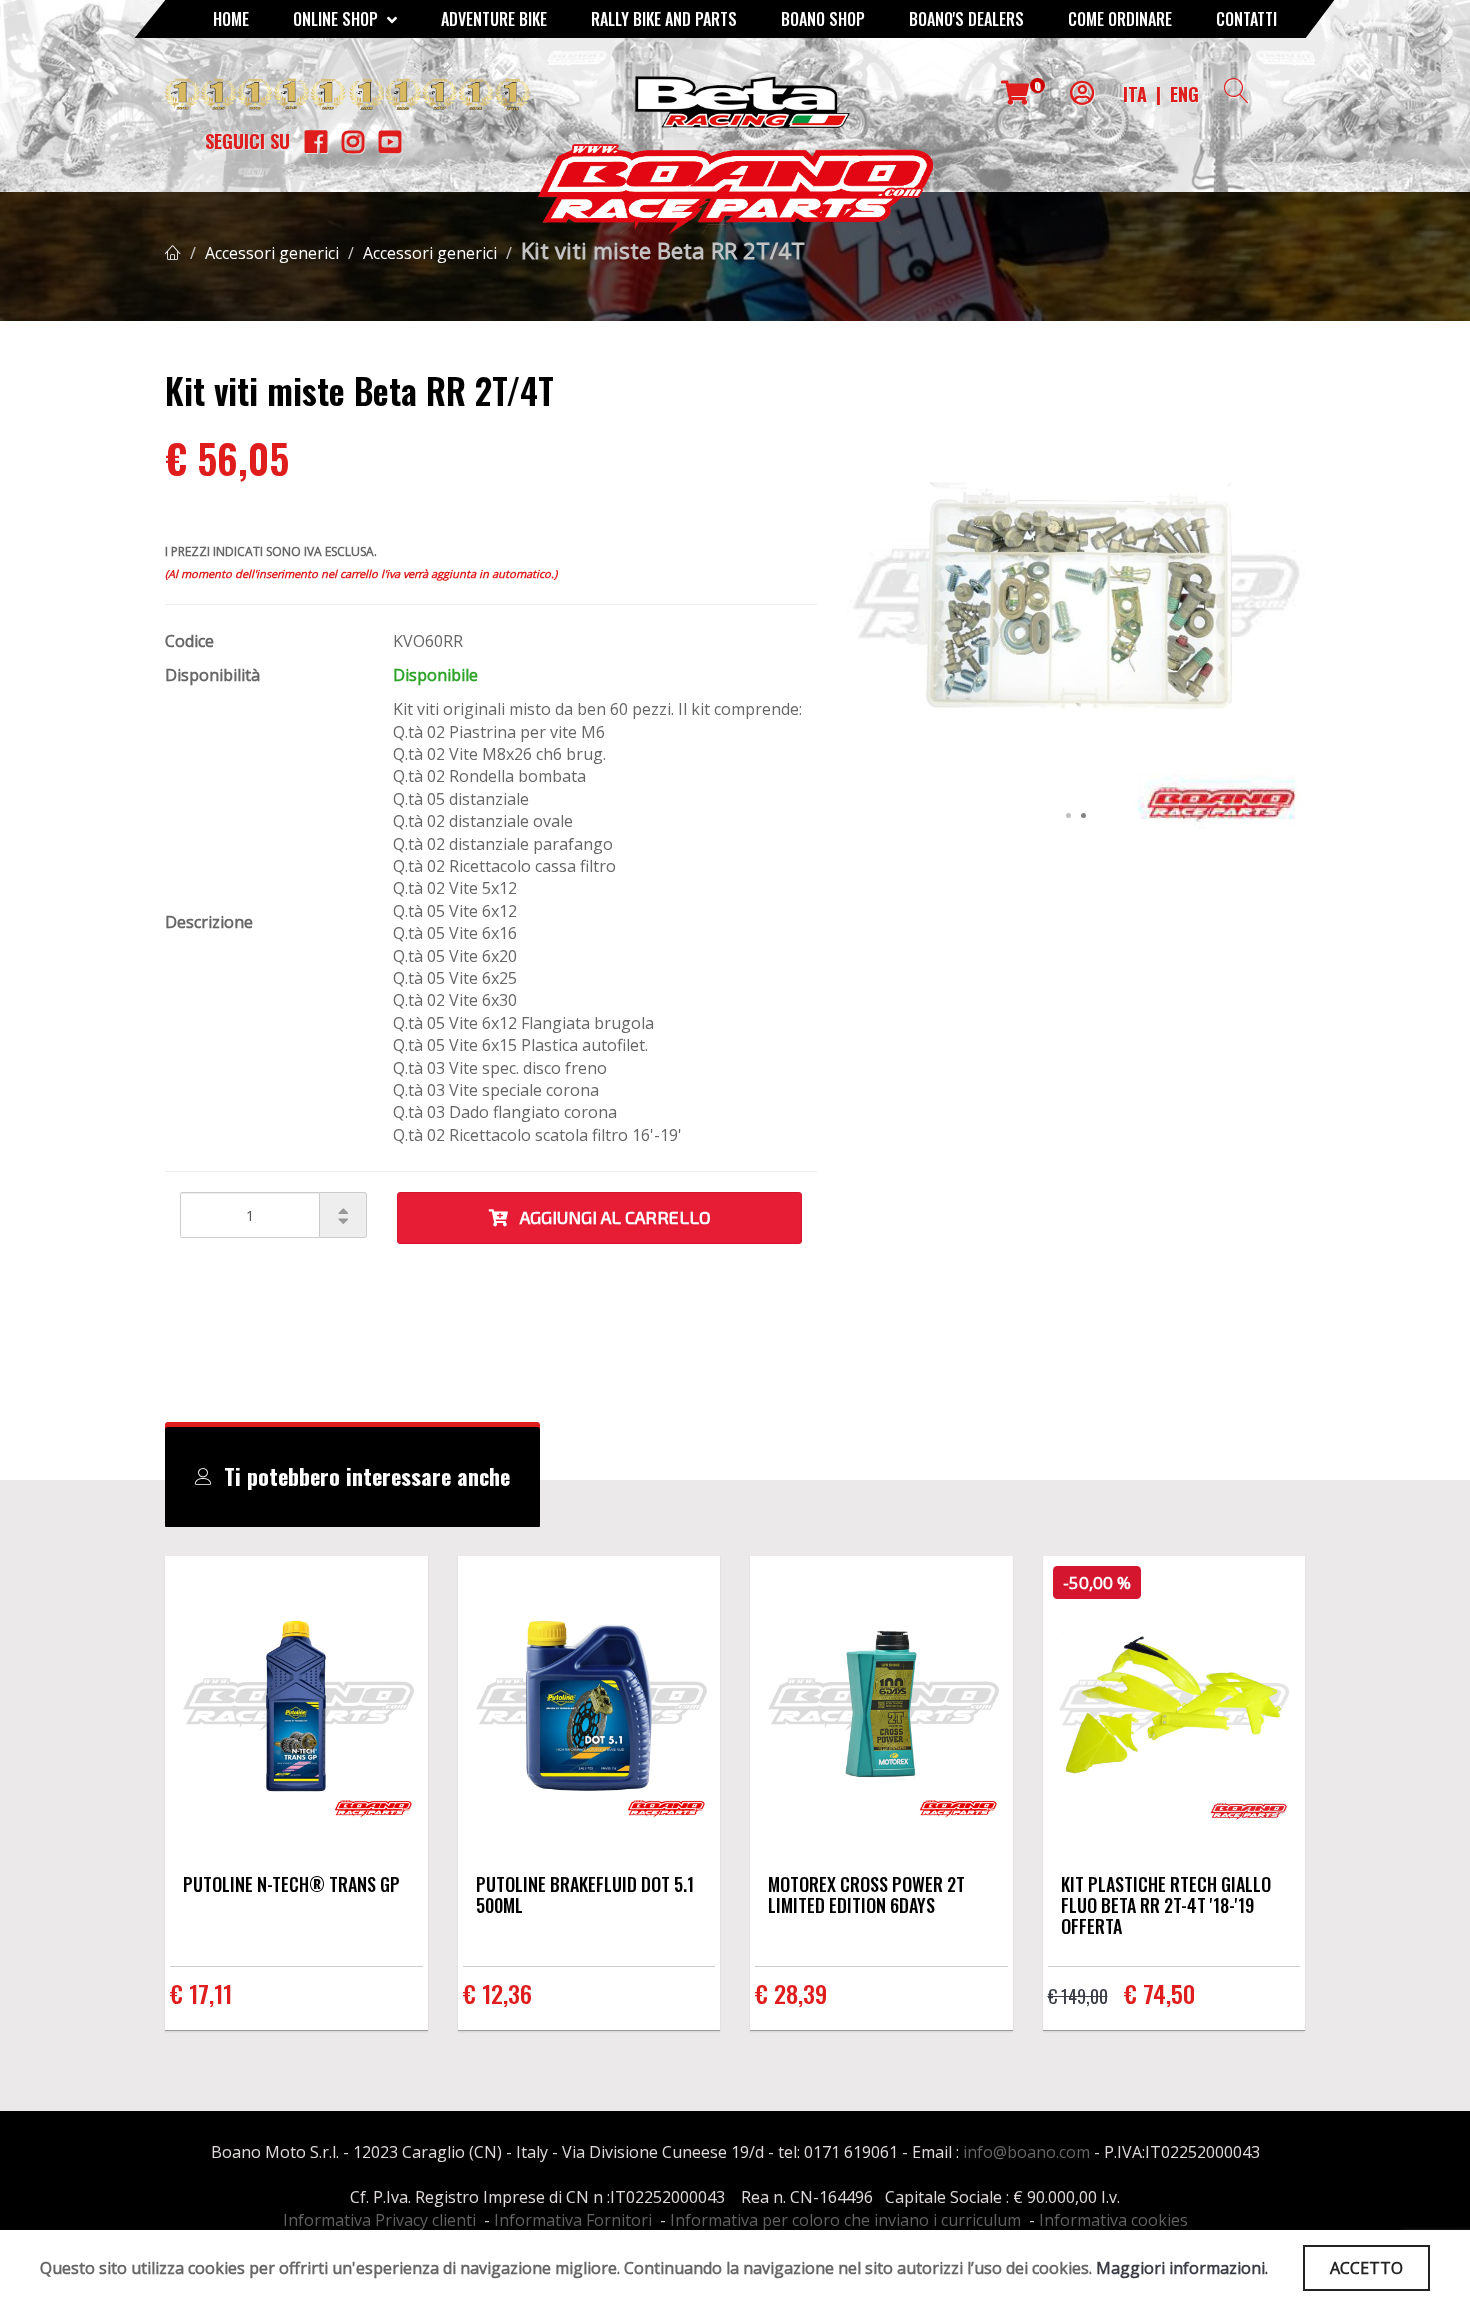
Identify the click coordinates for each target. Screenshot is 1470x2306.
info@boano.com (1026, 2152)
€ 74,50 (1159, 1993)
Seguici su (247, 141)
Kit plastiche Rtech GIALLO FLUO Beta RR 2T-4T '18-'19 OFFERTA (1166, 1905)
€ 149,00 (1078, 1996)
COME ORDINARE (1120, 19)
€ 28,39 (791, 1993)
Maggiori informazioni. (1182, 2268)
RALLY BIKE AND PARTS (664, 19)
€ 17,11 (201, 1993)
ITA (1135, 94)
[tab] (352, 1477)
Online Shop (337, 19)
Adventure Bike (494, 19)
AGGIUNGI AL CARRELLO (609, 1217)
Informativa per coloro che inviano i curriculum (845, 2220)
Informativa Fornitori (573, 2220)
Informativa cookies (1113, 2220)
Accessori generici (272, 253)
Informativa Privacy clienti (379, 2220)
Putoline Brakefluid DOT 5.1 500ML (585, 1894)
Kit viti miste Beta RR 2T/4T (663, 250)
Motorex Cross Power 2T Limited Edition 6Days (866, 1894)
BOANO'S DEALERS (966, 19)
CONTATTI (1246, 19)
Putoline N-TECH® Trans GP (291, 1884)
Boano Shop (823, 19)
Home (231, 19)
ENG (1184, 94)
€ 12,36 (497, 1993)
